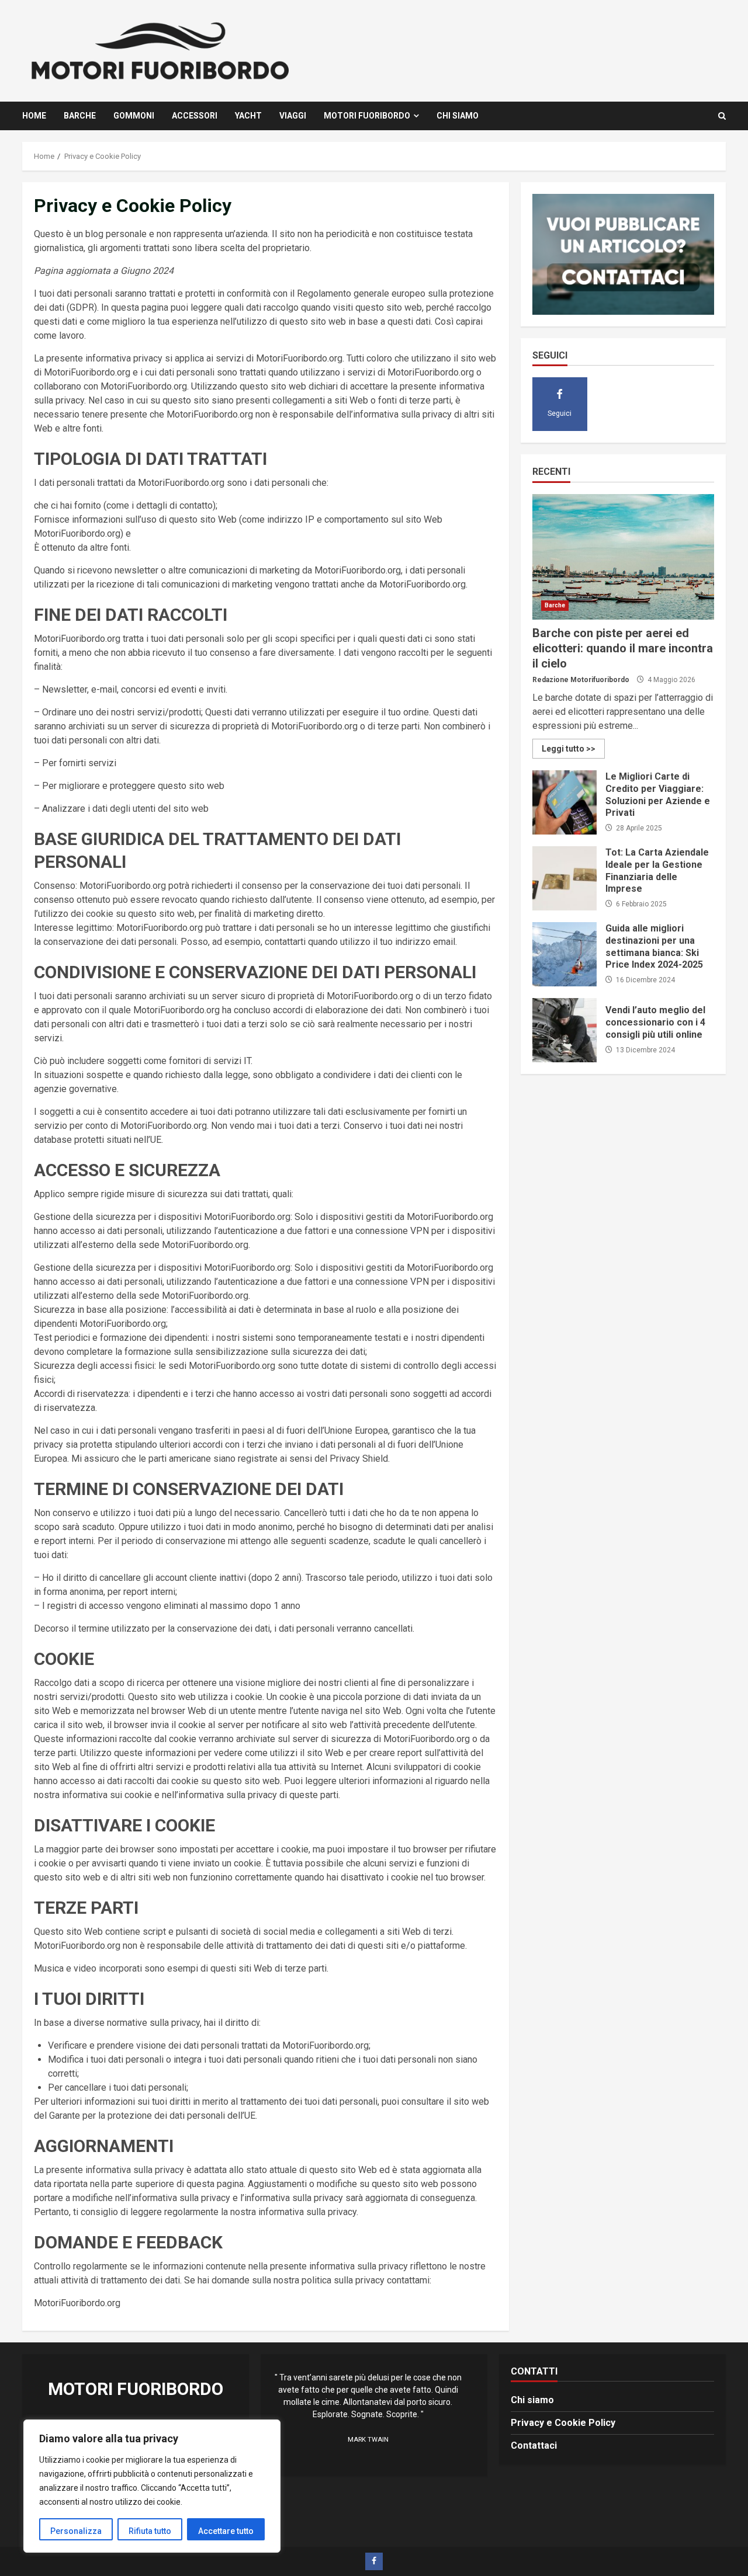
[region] (152, 2486)
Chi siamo (458, 116)
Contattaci (534, 2445)
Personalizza (76, 2531)
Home (34, 116)
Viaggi (293, 116)
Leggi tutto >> (569, 749)
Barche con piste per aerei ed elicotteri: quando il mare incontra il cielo (623, 557)
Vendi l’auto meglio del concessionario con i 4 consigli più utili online (565, 1030)
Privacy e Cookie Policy (563, 2423)
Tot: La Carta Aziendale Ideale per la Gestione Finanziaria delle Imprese (565, 878)
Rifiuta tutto (150, 2531)
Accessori (195, 116)
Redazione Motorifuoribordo (581, 680)
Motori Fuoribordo (367, 116)
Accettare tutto (226, 2531)
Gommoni (134, 116)
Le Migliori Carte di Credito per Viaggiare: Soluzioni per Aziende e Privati (565, 802)
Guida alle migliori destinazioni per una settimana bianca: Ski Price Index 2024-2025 (565, 954)
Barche (80, 116)
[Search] (722, 116)
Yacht (248, 116)
